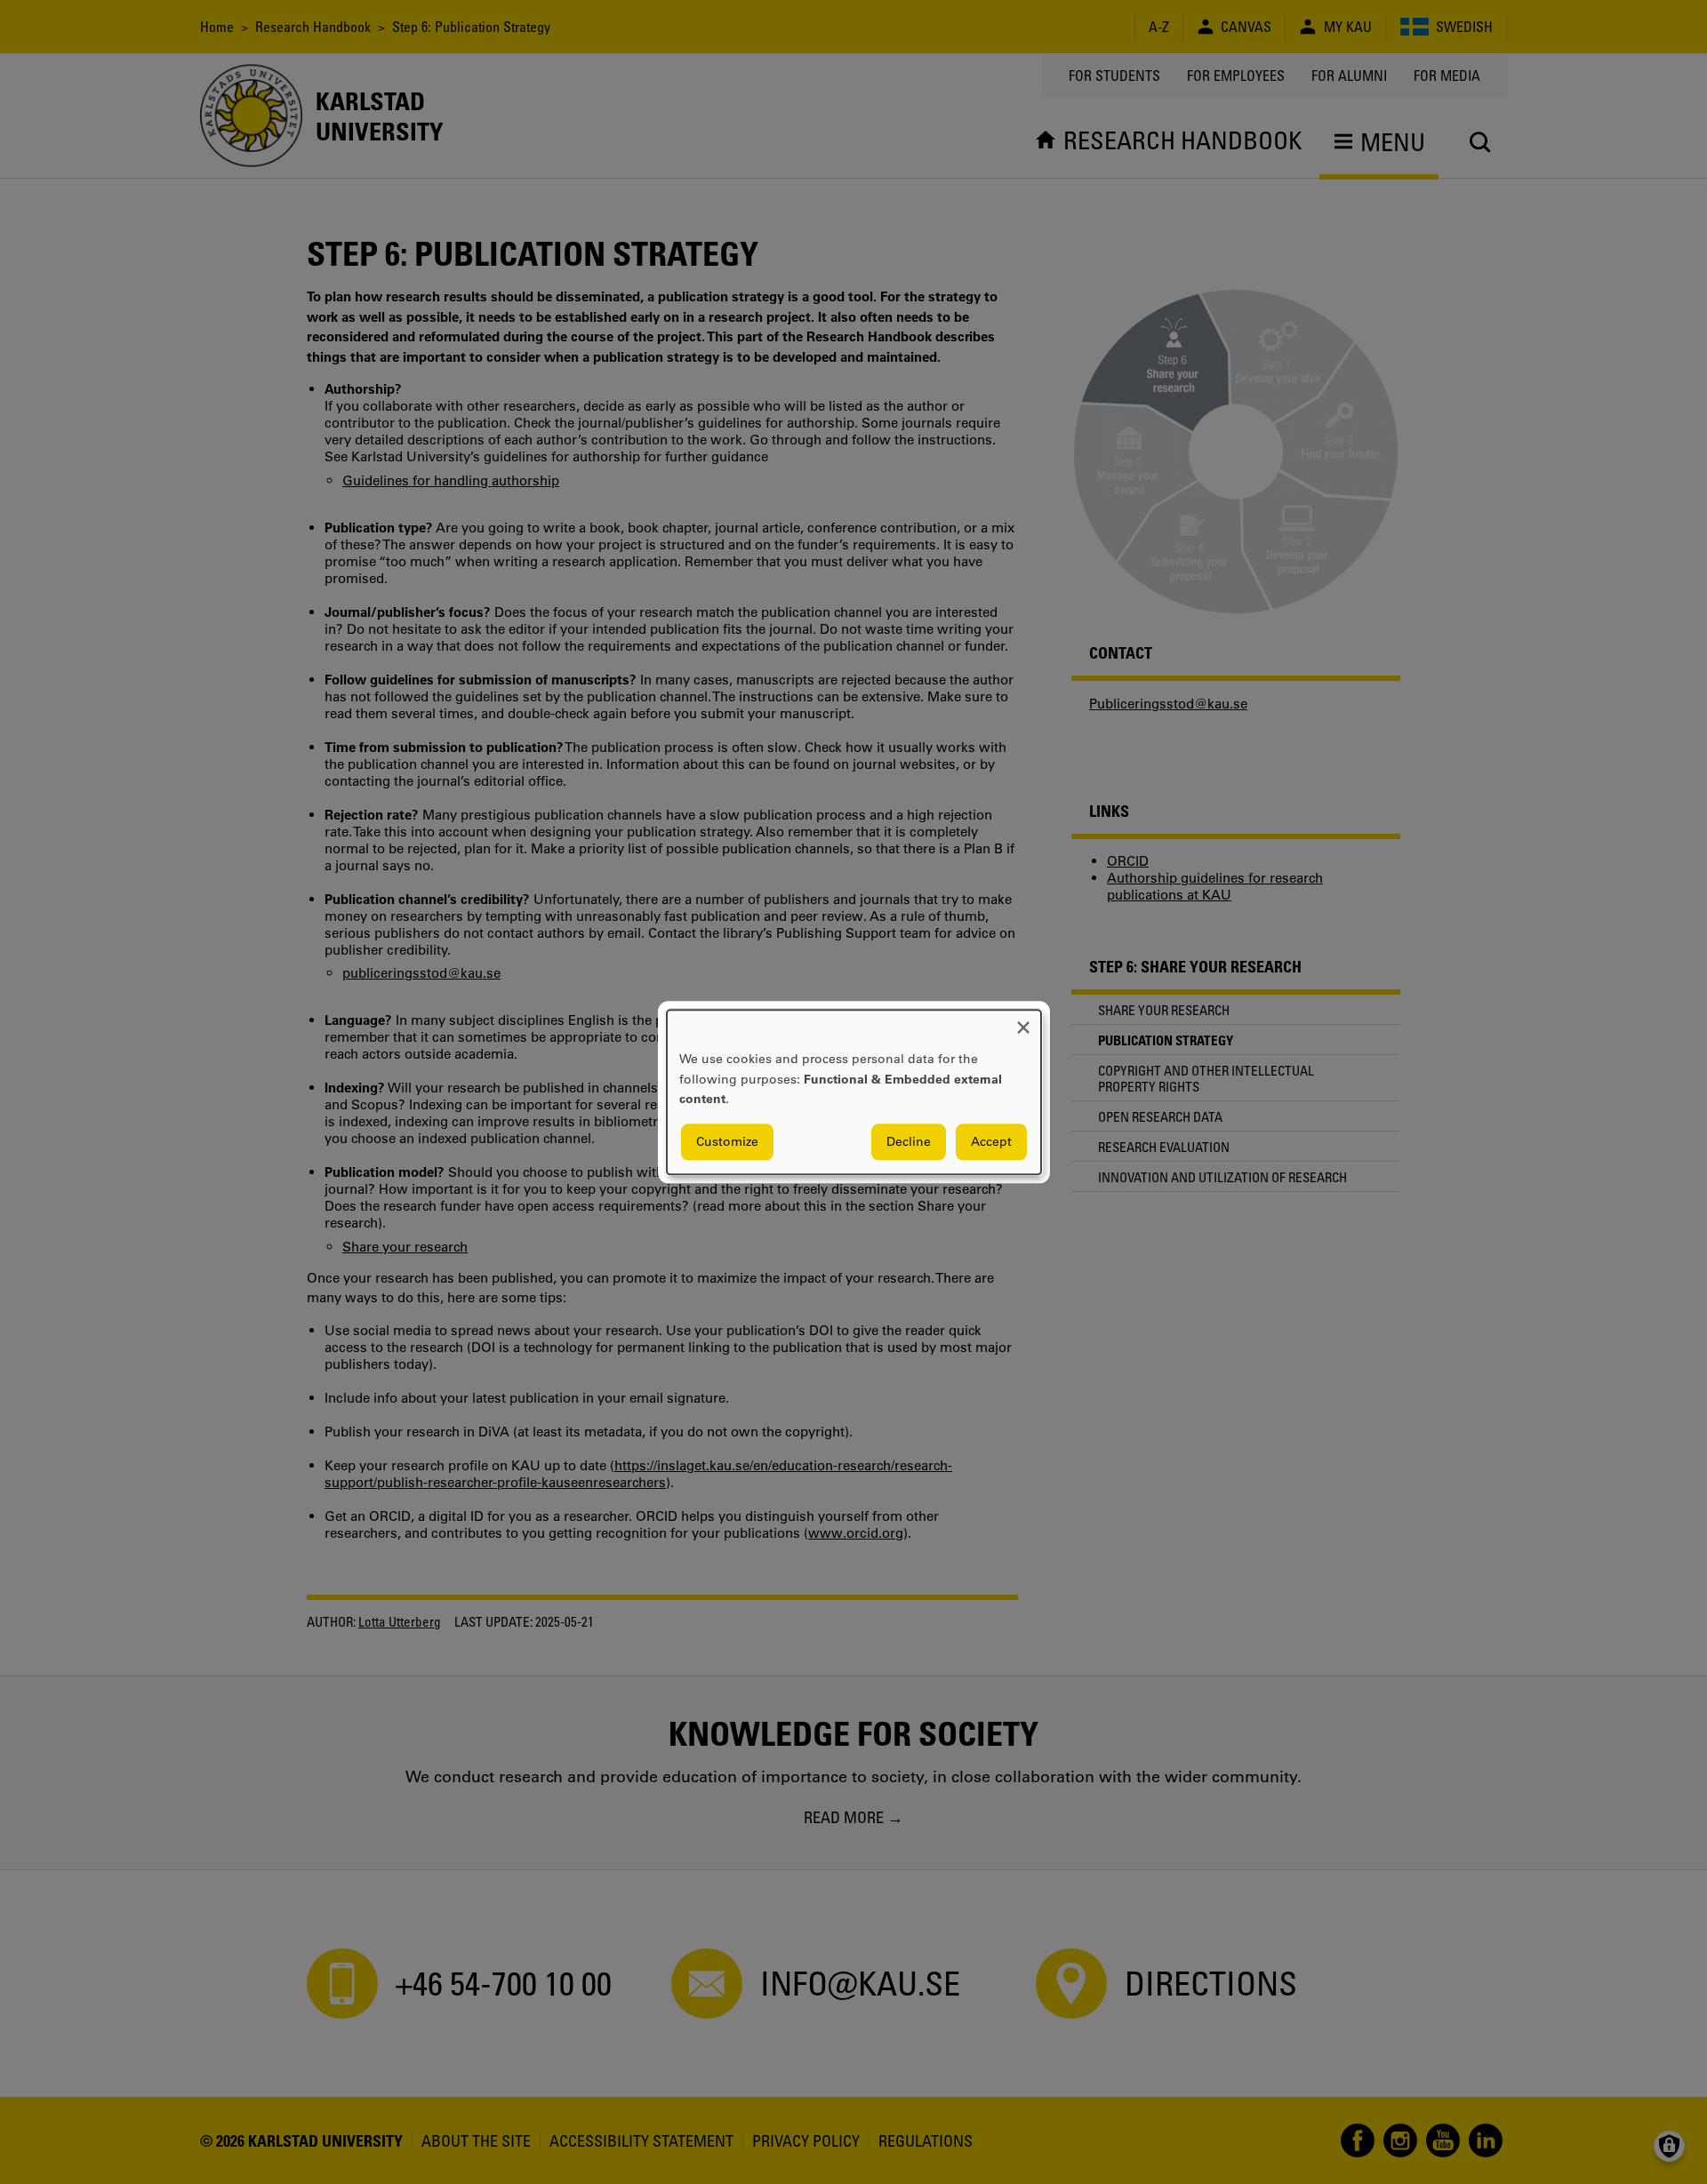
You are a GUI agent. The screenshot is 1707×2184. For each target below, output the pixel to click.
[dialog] (854, 1092)
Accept (991, 1141)
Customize (727, 1141)
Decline (909, 1141)
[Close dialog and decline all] (1023, 1021)
